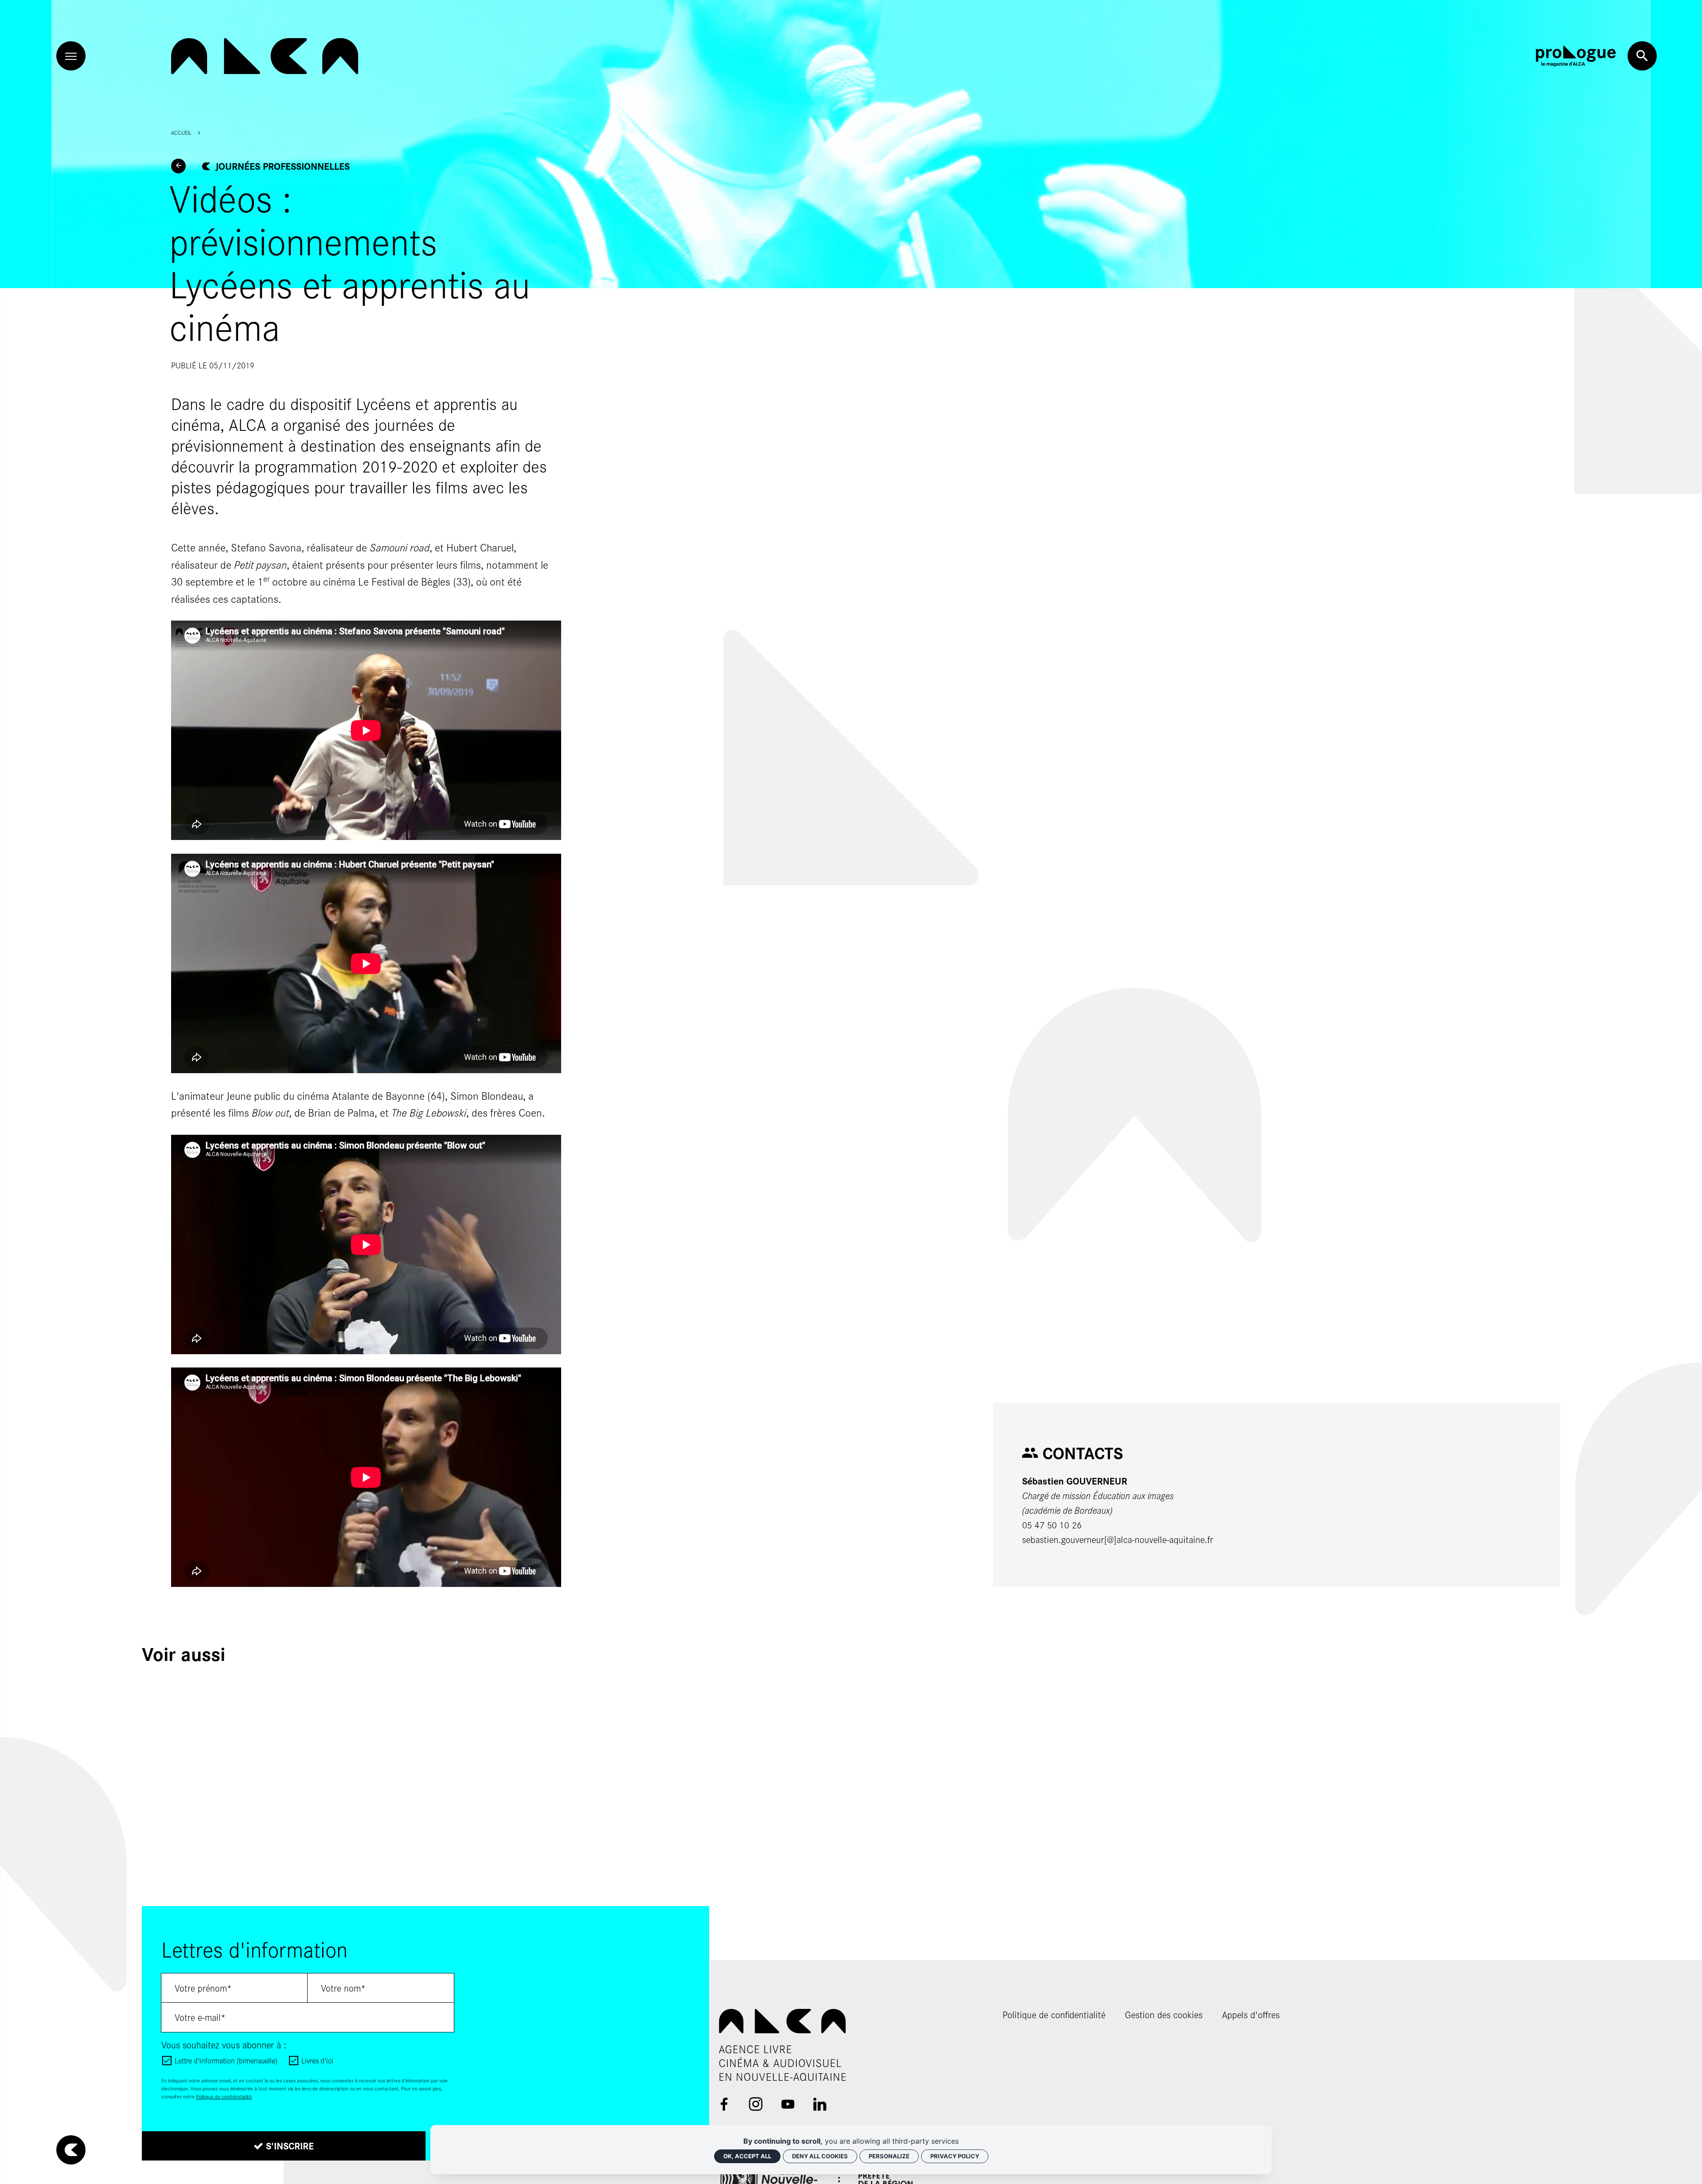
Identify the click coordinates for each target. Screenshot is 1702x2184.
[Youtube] (788, 2104)
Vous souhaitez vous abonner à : (224, 2045)
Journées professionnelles (283, 166)
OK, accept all (747, 2156)
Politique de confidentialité (224, 2096)
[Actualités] (178, 166)
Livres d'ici (317, 2060)
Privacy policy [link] (955, 2156)
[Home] (265, 56)
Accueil (181, 133)
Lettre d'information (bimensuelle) (226, 2060)
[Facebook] (724, 2104)
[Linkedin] (820, 2104)
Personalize (889, 2156)
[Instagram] (756, 2104)
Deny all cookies (820, 2156)
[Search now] (1642, 56)
